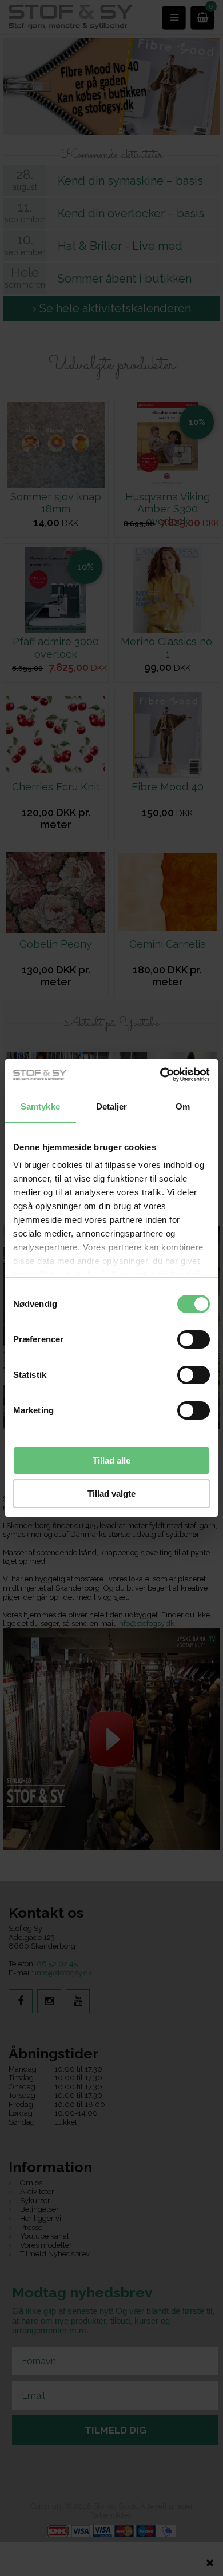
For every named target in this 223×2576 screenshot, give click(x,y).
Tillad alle (111, 1460)
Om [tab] (183, 1106)
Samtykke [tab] (40, 1106)
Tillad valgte (111, 1494)
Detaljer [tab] (112, 1106)
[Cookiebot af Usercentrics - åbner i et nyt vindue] (160, 1075)
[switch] (194, 1339)
